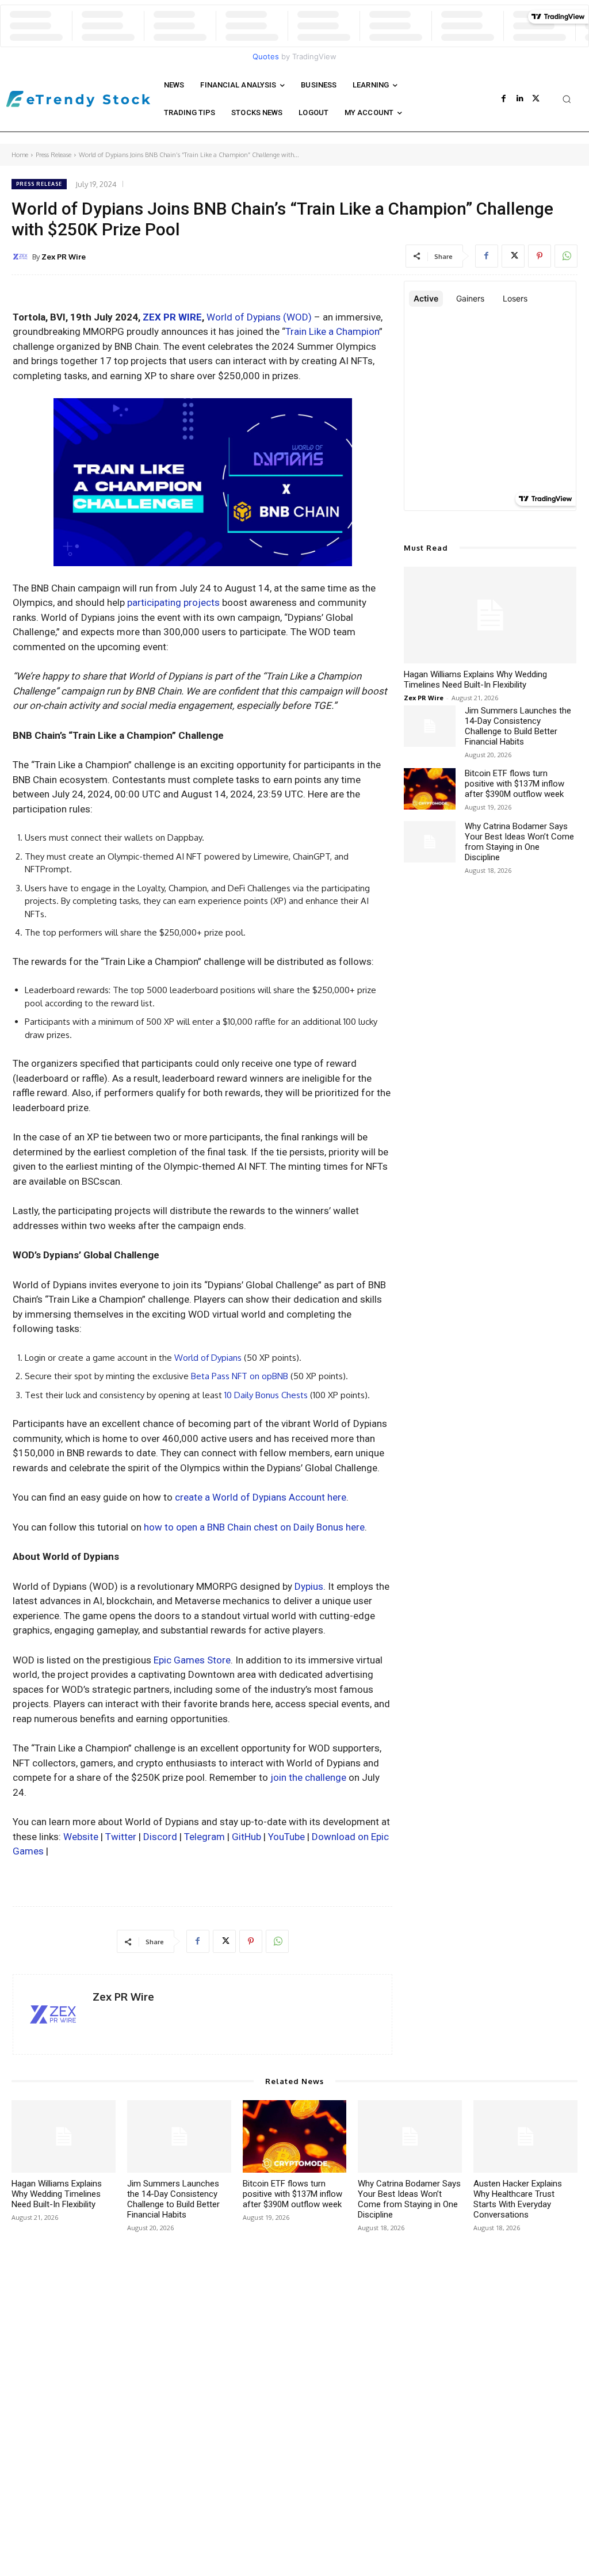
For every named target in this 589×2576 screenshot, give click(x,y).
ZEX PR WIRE (172, 317)
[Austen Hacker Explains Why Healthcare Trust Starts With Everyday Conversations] (525, 2137)
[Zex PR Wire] (22, 257)
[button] (567, 99)
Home (20, 155)
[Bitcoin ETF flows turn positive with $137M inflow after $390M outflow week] (430, 789)
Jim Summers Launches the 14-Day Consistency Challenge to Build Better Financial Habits (518, 726)
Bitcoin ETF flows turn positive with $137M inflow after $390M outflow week (515, 784)
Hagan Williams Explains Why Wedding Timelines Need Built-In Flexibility (475, 680)
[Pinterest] (540, 256)
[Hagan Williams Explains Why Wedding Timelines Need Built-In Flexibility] (490, 615)
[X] (536, 99)
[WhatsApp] (566, 256)
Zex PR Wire (64, 257)
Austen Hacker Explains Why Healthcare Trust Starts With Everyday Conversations (518, 2199)
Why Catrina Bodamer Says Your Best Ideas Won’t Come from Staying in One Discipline (519, 842)
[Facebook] (504, 99)
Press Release (53, 155)
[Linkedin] (520, 99)
